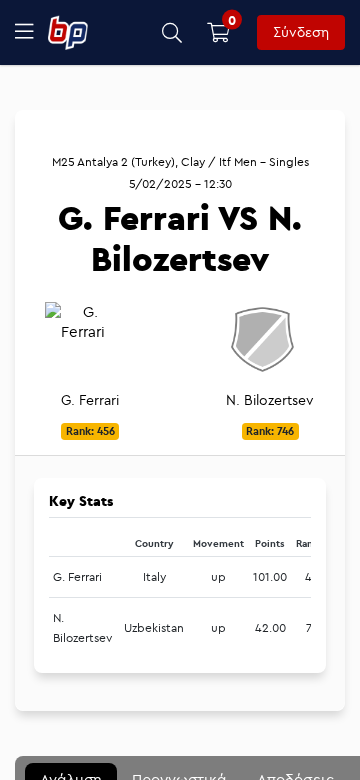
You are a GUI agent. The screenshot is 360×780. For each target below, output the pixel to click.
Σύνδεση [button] (301, 32)
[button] (172, 32)
